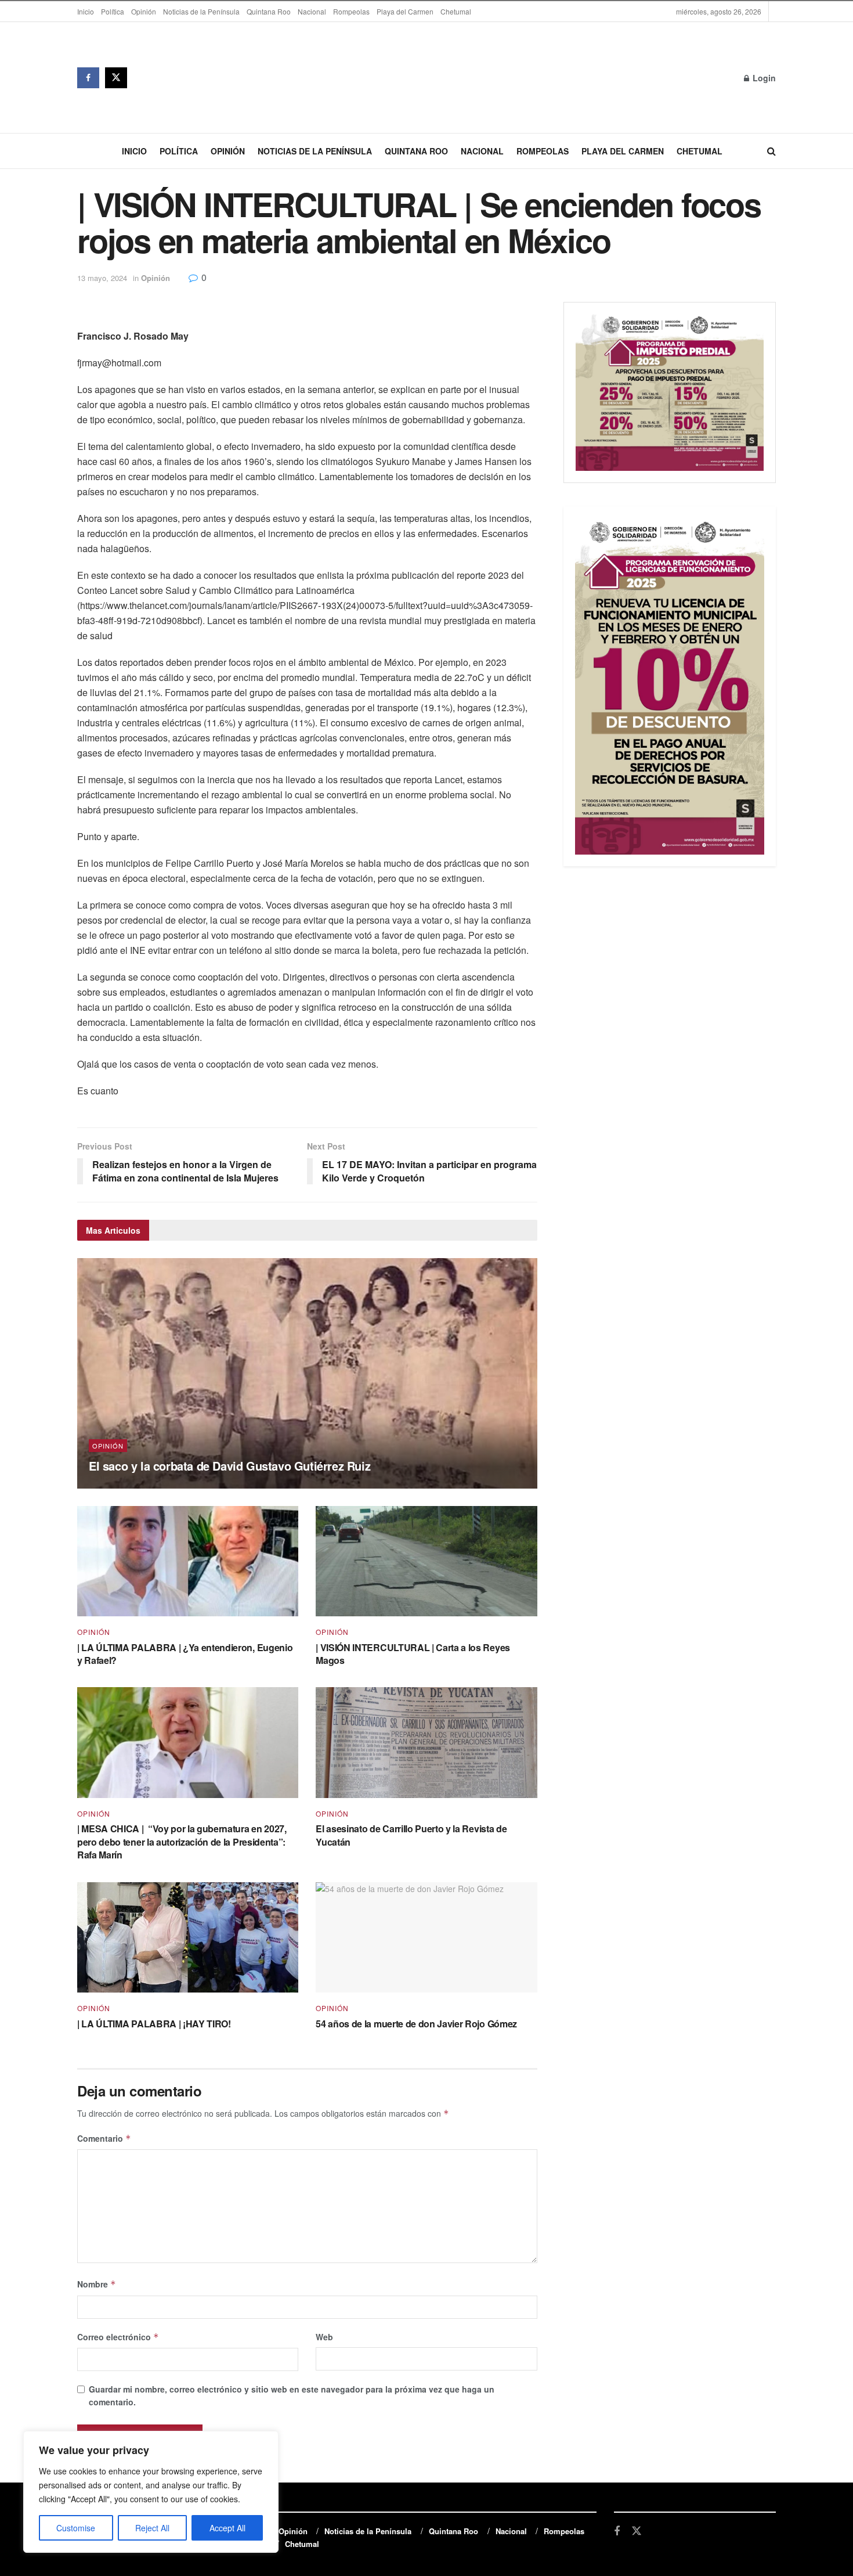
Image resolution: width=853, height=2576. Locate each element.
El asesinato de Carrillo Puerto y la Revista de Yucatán (411, 1835)
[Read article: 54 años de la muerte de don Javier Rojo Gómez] (426, 1938)
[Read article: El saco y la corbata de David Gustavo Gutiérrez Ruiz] (307, 1373)
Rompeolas (351, 11)
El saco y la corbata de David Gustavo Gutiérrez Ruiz (229, 1466)
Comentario (104, 2138)
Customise (76, 2528)
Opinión (144, 11)
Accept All (227, 2528)
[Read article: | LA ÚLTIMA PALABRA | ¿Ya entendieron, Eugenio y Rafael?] (188, 1561)
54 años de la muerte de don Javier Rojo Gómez (416, 2024)
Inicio (86, 11)
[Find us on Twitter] (116, 78)
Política (113, 11)
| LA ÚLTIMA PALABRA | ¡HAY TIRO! (154, 2024)
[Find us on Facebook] (88, 78)
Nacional (312, 11)
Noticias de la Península (201, 11)
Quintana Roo (269, 11)
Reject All (152, 2528)
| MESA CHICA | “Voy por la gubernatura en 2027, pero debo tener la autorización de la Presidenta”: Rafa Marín (182, 1842)
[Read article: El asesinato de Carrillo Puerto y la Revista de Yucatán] (426, 1743)
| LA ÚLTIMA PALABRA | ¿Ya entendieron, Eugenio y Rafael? (185, 1654)
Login (763, 78)
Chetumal (456, 11)
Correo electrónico (118, 2337)
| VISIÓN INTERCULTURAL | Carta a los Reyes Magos (413, 1654)
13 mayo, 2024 (102, 278)
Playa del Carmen (405, 11)
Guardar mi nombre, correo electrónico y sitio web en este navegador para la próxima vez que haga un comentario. (292, 2395)
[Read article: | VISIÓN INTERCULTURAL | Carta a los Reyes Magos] (426, 1561)
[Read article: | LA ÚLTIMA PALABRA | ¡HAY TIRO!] (188, 1938)
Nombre (97, 2284)
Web (324, 2337)
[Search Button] (771, 151)
